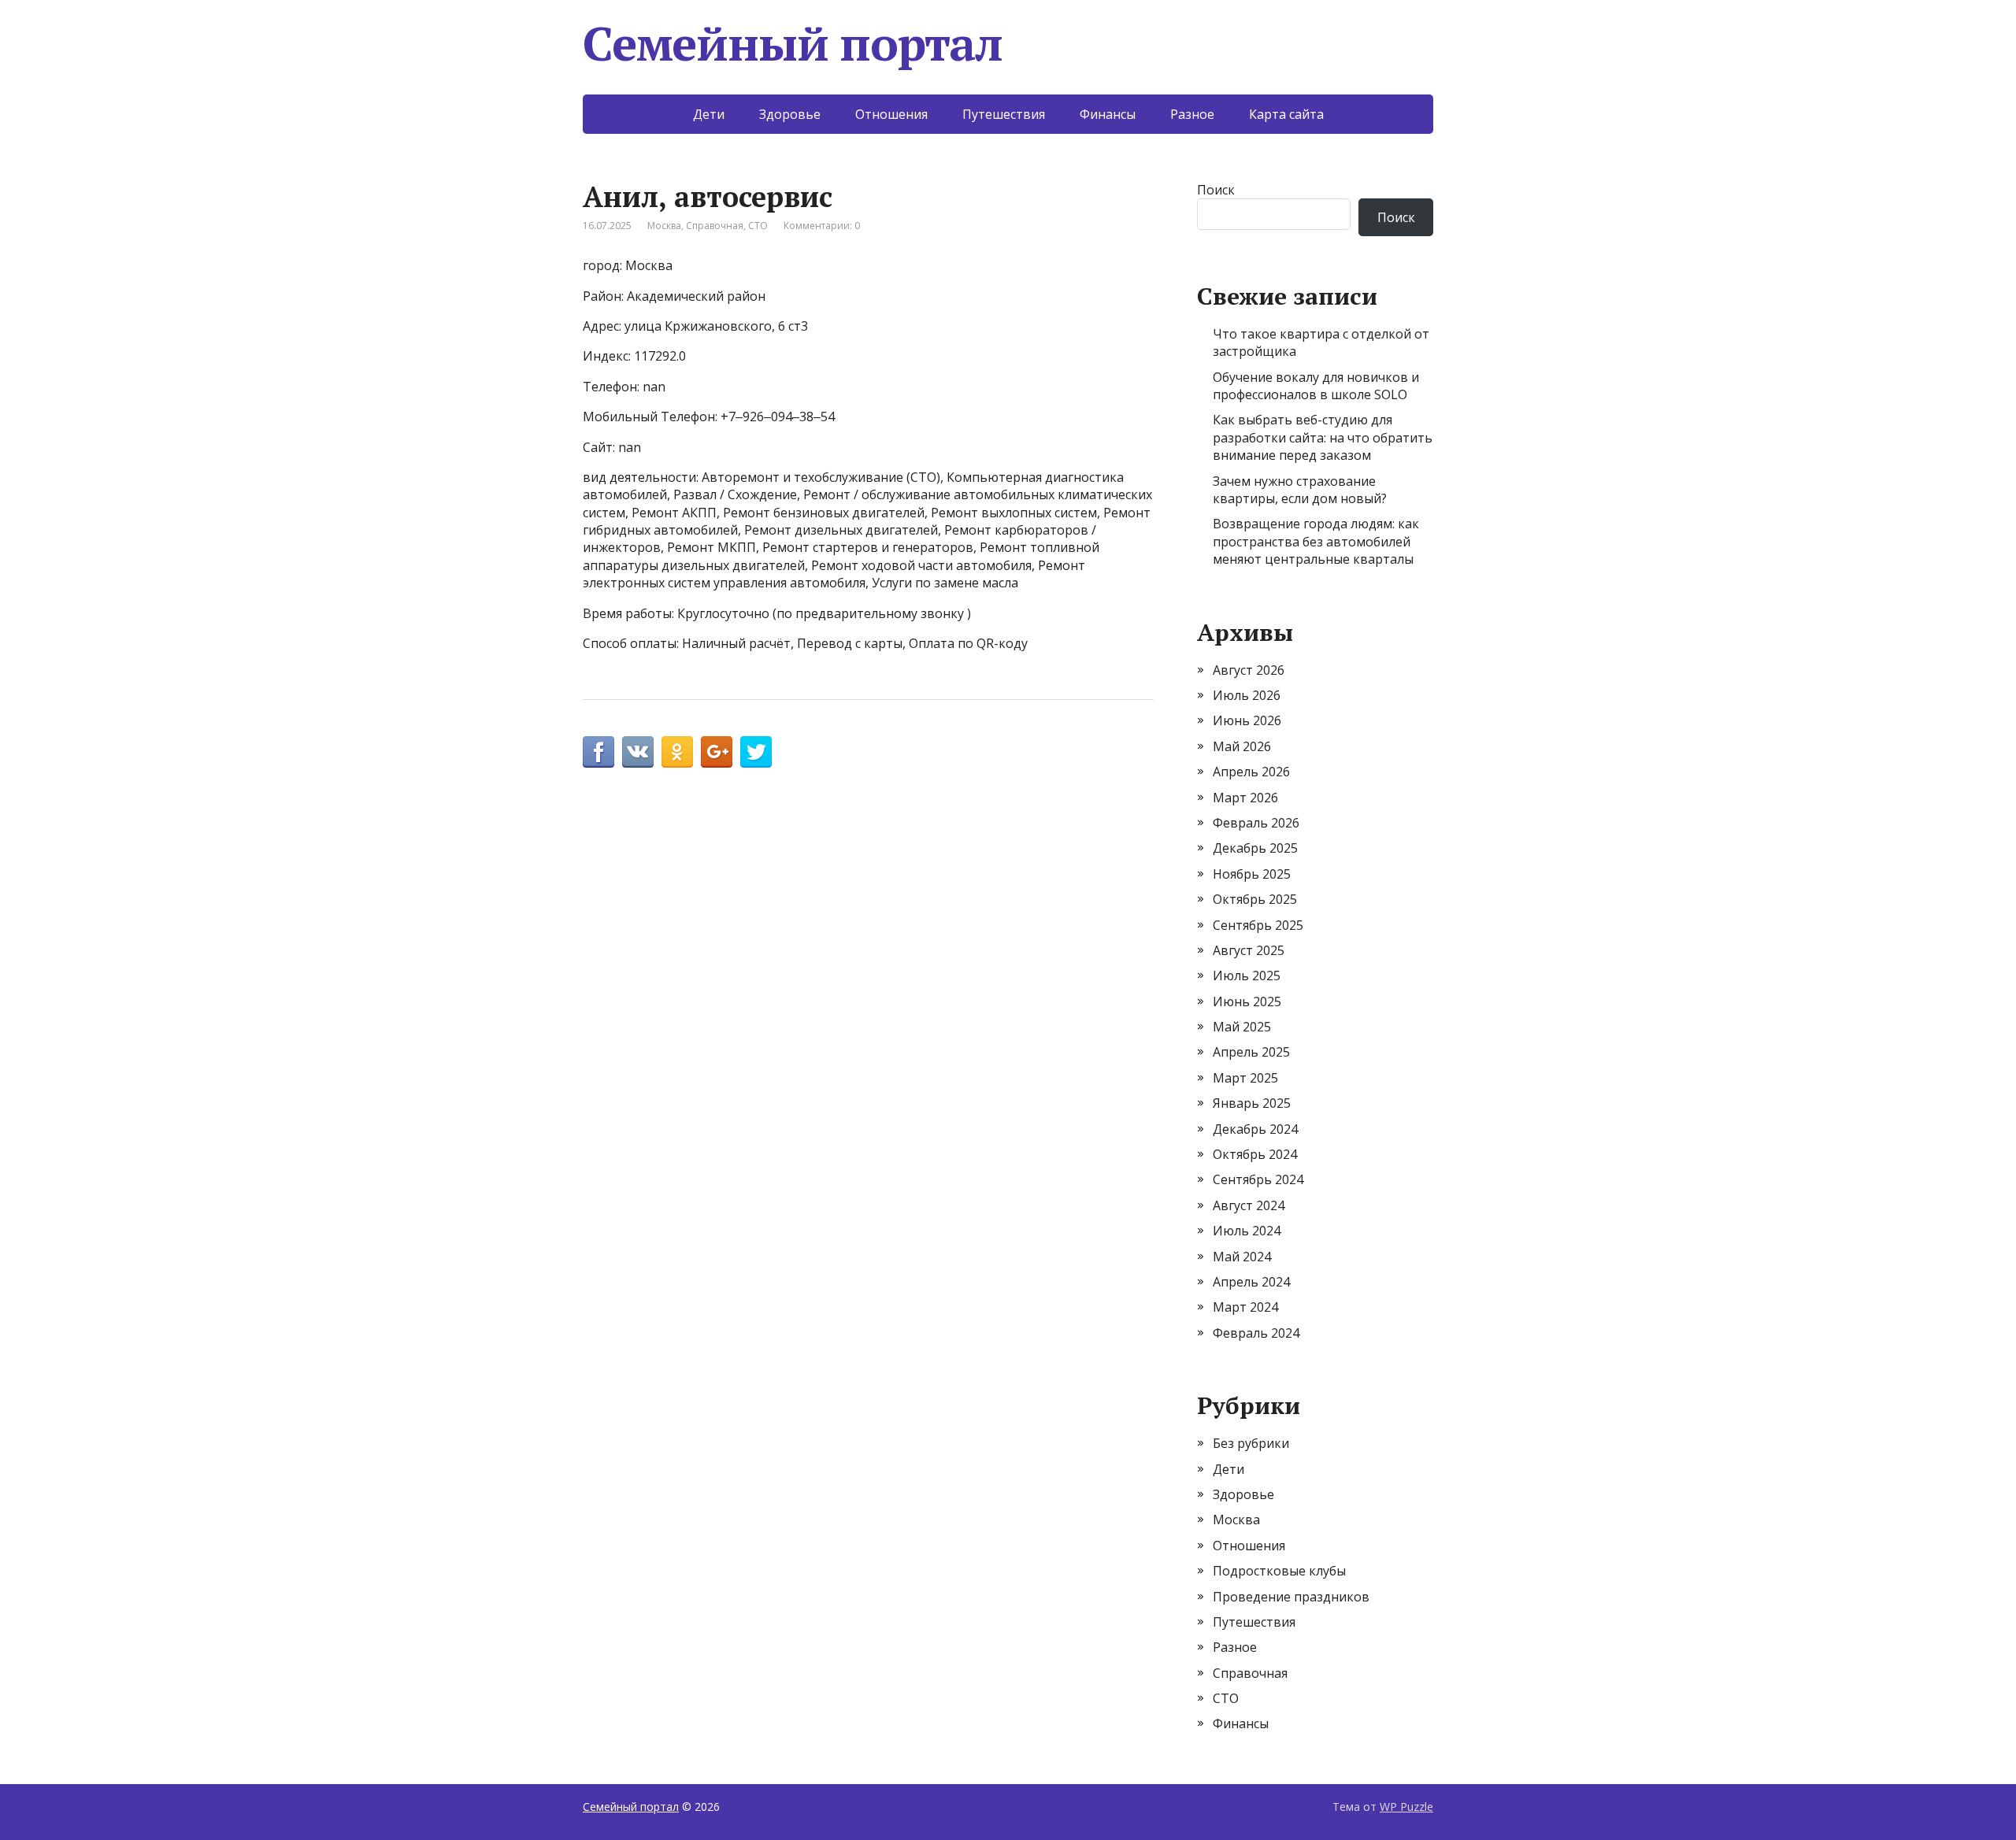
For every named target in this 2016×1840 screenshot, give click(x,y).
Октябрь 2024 (1255, 1154)
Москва (664, 226)
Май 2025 (1242, 1027)
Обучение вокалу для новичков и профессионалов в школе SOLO (1316, 386)
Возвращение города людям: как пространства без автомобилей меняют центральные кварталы (1316, 541)
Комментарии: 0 (822, 226)
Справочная (715, 226)
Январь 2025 (1252, 1103)
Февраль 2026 (1256, 823)
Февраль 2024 (1256, 1333)
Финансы (1108, 114)
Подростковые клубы (1279, 1571)
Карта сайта (1286, 114)
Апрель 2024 (1251, 1282)
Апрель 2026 (1251, 772)
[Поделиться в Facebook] (598, 752)
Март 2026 (1245, 798)
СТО (758, 226)
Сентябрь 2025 (1258, 925)
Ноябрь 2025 (1252, 874)
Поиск (1216, 190)
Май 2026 (1242, 746)
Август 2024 (1249, 1205)
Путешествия (1004, 114)
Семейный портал (793, 43)
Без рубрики (1251, 1443)
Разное (1192, 114)
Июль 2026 (1247, 695)
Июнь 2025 (1247, 1001)
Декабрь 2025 (1255, 848)
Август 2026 (1249, 670)
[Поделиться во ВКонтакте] (638, 752)
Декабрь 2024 (1255, 1129)
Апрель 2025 (1251, 1052)
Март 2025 (1245, 1078)
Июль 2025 (1247, 976)
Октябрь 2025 (1255, 899)
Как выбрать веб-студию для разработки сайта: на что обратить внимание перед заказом (1323, 437)
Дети (709, 114)
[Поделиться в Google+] (717, 752)
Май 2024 (1242, 1257)
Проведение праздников (1291, 1597)
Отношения (891, 114)
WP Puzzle (1406, 1807)
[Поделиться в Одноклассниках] (677, 752)
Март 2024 (1245, 1307)
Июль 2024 (1247, 1231)
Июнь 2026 (1247, 720)
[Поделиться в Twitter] (756, 752)
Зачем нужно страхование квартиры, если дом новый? (1300, 490)
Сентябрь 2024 (1258, 1179)
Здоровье (790, 114)
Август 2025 (1249, 950)
